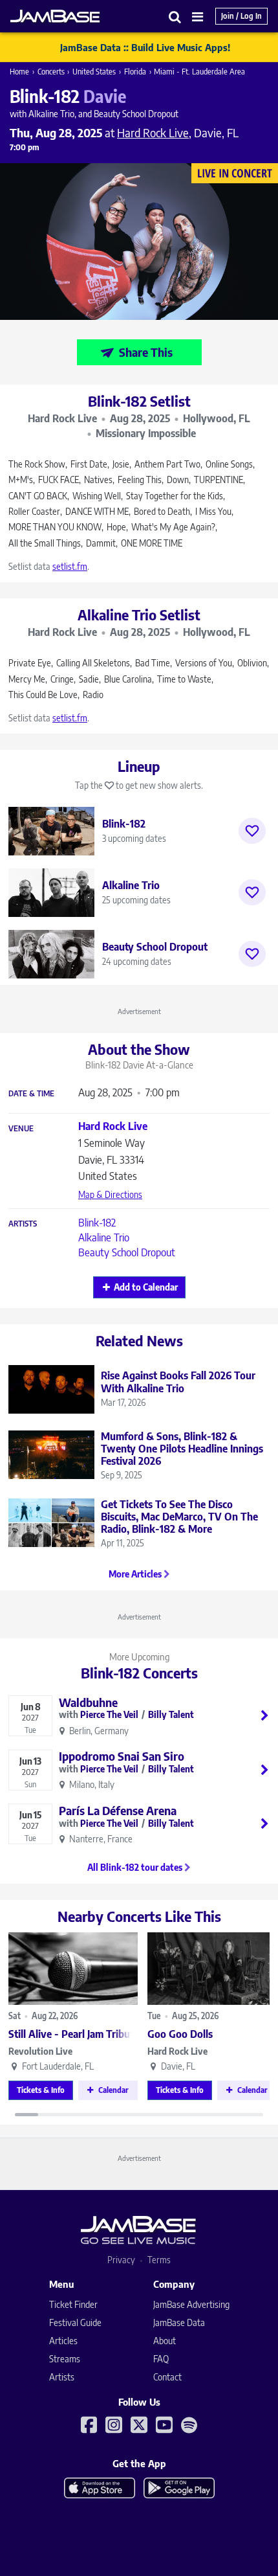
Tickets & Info (41, 2090)
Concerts (51, 72)
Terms (159, 2260)
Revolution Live (40, 2051)
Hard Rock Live (177, 2051)
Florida (135, 72)
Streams (65, 2359)
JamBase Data (179, 2322)
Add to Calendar (146, 1287)
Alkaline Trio (104, 1237)
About (165, 2341)
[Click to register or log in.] (252, 831)
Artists (23, 1224)
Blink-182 (97, 1223)
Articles (63, 2341)
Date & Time (31, 1094)
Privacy (121, 2260)
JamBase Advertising (191, 2304)
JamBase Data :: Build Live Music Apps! (145, 47)
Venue (21, 1129)
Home (19, 72)
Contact (167, 2377)
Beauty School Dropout (127, 1252)
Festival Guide (75, 2322)
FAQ (161, 2359)
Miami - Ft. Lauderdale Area (199, 72)
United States (94, 72)
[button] (175, 17)
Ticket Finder (73, 2304)
